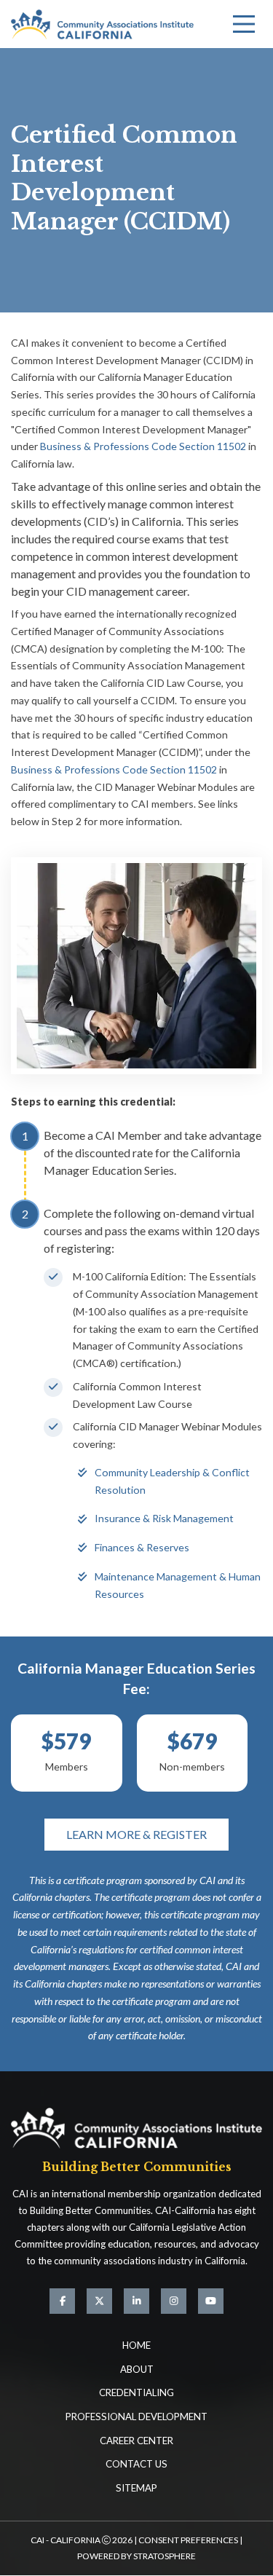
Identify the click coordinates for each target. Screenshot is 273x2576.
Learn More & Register (136, 1834)
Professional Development (136, 2417)
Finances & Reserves (142, 1547)
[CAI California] (102, 24)
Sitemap (136, 2488)
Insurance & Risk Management (164, 1518)
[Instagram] (174, 2301)
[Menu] (244, 24)
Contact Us (136, 2464)
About (137, 2369)
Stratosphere (165, 2556)
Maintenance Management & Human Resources (178, 1585)
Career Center (136, 2441)
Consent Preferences (188, 2540)
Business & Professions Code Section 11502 (143, 446)
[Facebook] (62, 2301)
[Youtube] (211, 2301)
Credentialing (136, 2392)
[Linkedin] (136, 2301)
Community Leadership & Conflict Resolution (172, 1481)
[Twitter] (99, 2301)
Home (136, 2345)
